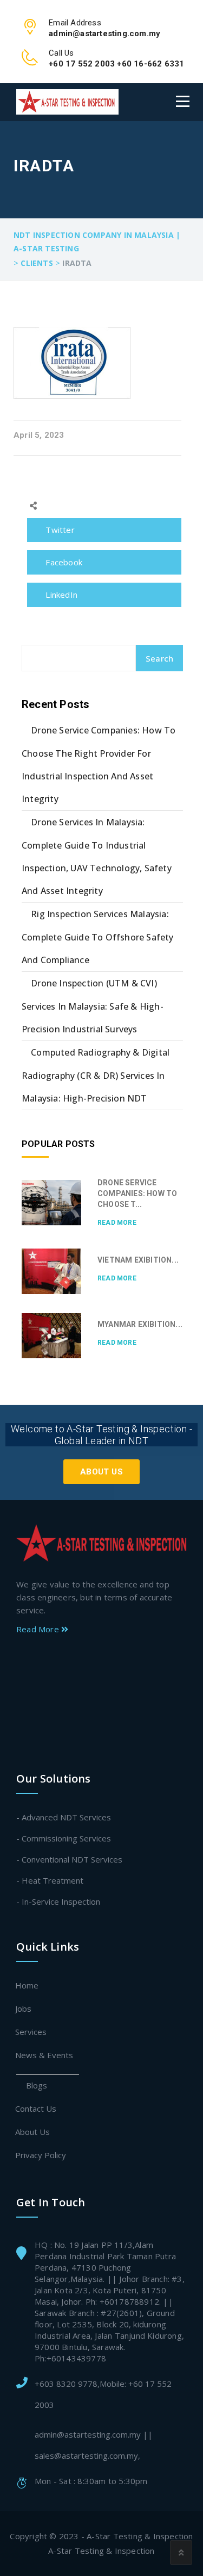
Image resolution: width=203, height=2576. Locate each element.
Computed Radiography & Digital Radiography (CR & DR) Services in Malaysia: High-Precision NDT (96, 1075)
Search (159, 658)
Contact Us (36, 2108)
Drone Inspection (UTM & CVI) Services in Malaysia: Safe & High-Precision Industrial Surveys (93, 1006)
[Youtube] (101, 1732)
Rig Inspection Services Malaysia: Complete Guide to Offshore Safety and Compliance (98, 937)
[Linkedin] (101, 1696)
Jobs (24, 2008)
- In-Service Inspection (58, 1901)
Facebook (63, 562)
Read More (117, 1223)
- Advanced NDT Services (64, 1817)
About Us (101, 1472)
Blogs (37, 2085)
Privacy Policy (41, 2155)
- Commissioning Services (64, 1838)
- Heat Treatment (50, 1880)
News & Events (45, 2055)
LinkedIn (60, 595)
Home (27, 1985)
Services (31, 2032)
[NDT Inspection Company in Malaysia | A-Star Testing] (67, 102)
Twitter (59, 530)
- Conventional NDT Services (69, 1859)
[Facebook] (99, 1660)
